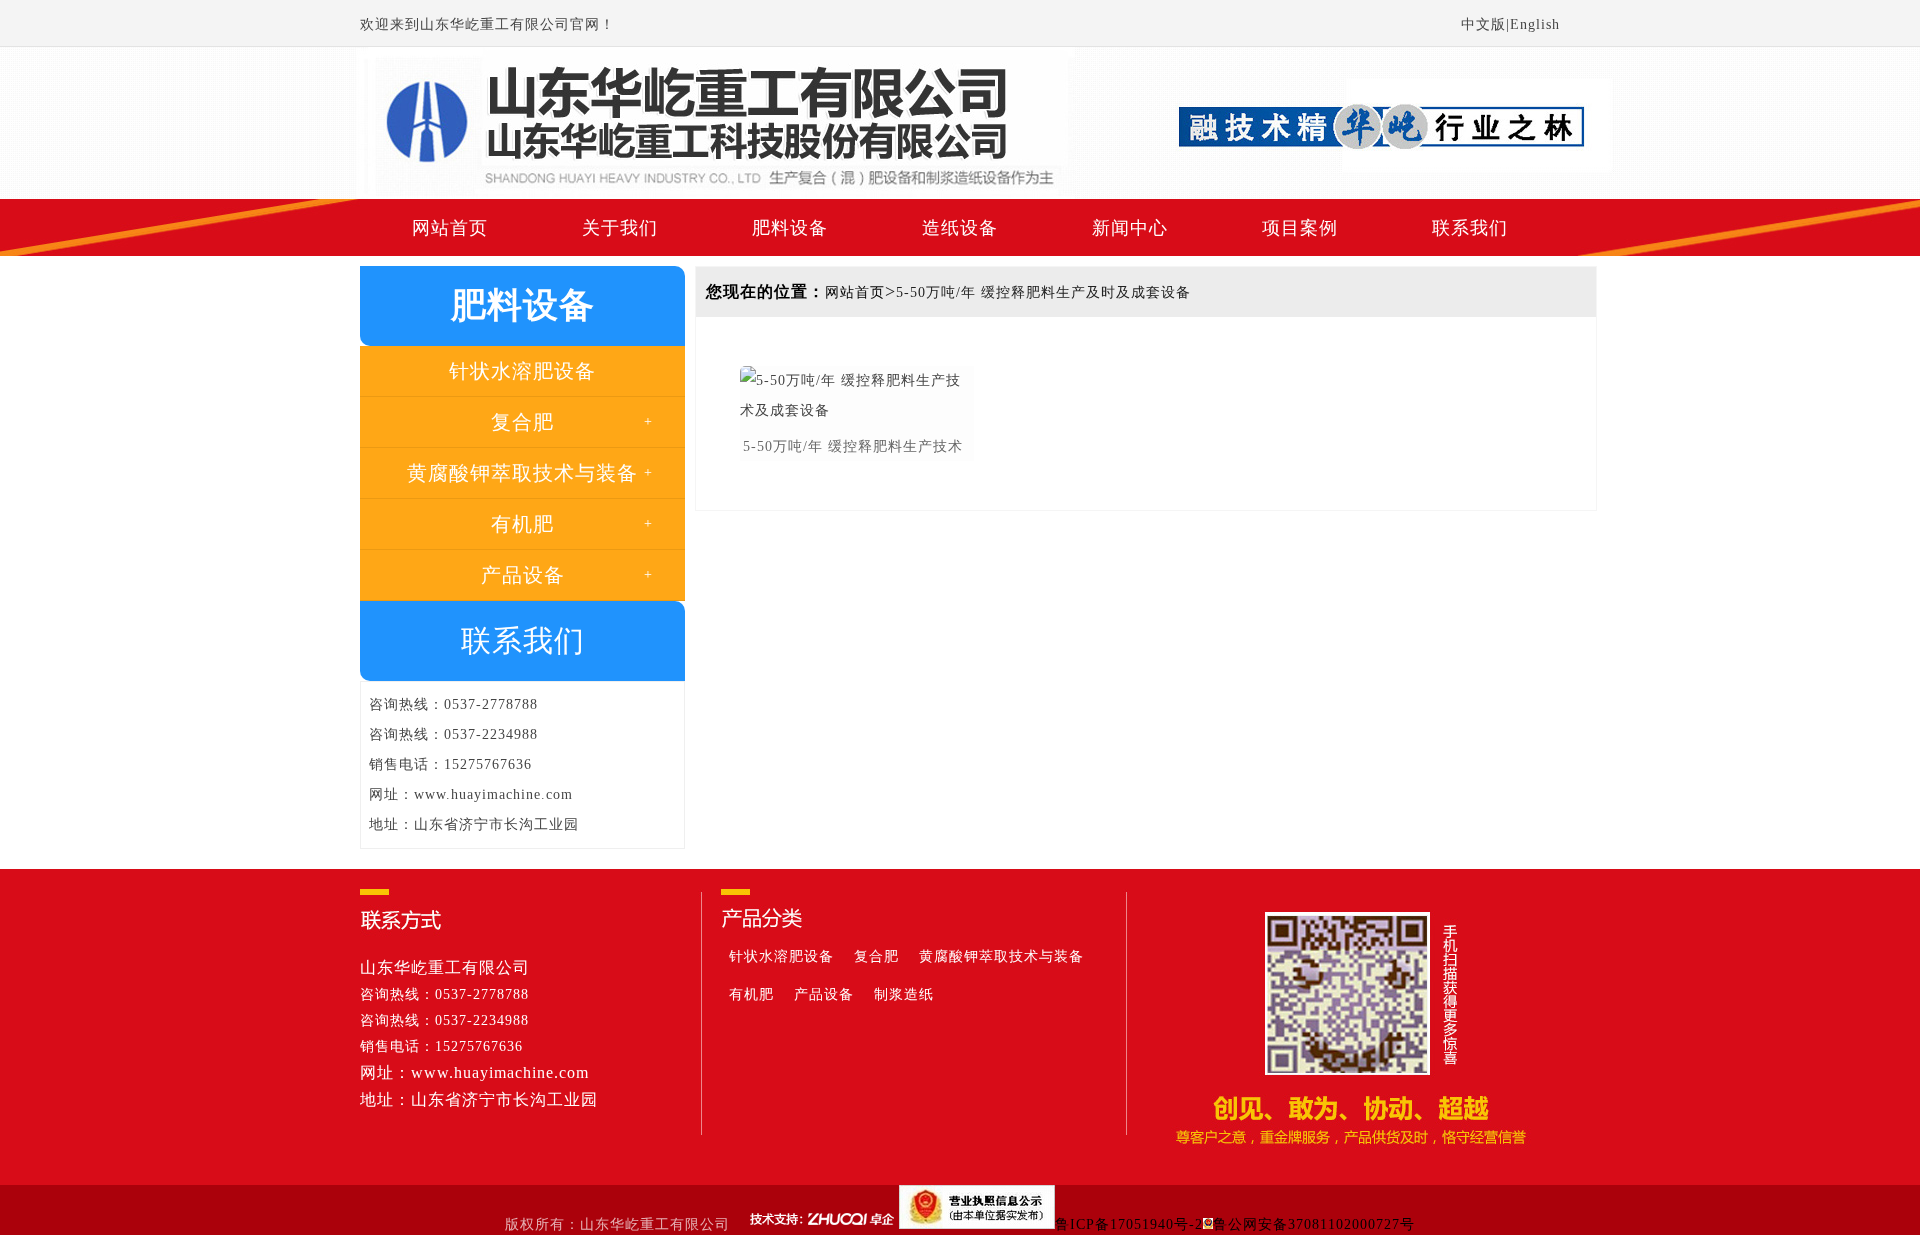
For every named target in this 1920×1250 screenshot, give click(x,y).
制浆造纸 (904, 994)
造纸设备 (960, 228)
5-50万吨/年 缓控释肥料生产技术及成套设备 (853, 449)
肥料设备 (790, 228)
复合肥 (876, 956)
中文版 (1483, 24)
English (1535, 24)
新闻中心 (1130, 228)
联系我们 (1470, 228)
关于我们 (620, 228)
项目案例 (1300, 228)
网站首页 (450, 228)
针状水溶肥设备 (781, 956)
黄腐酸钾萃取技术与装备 (1001, 956)
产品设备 (824, 994)
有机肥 (751, 994)
